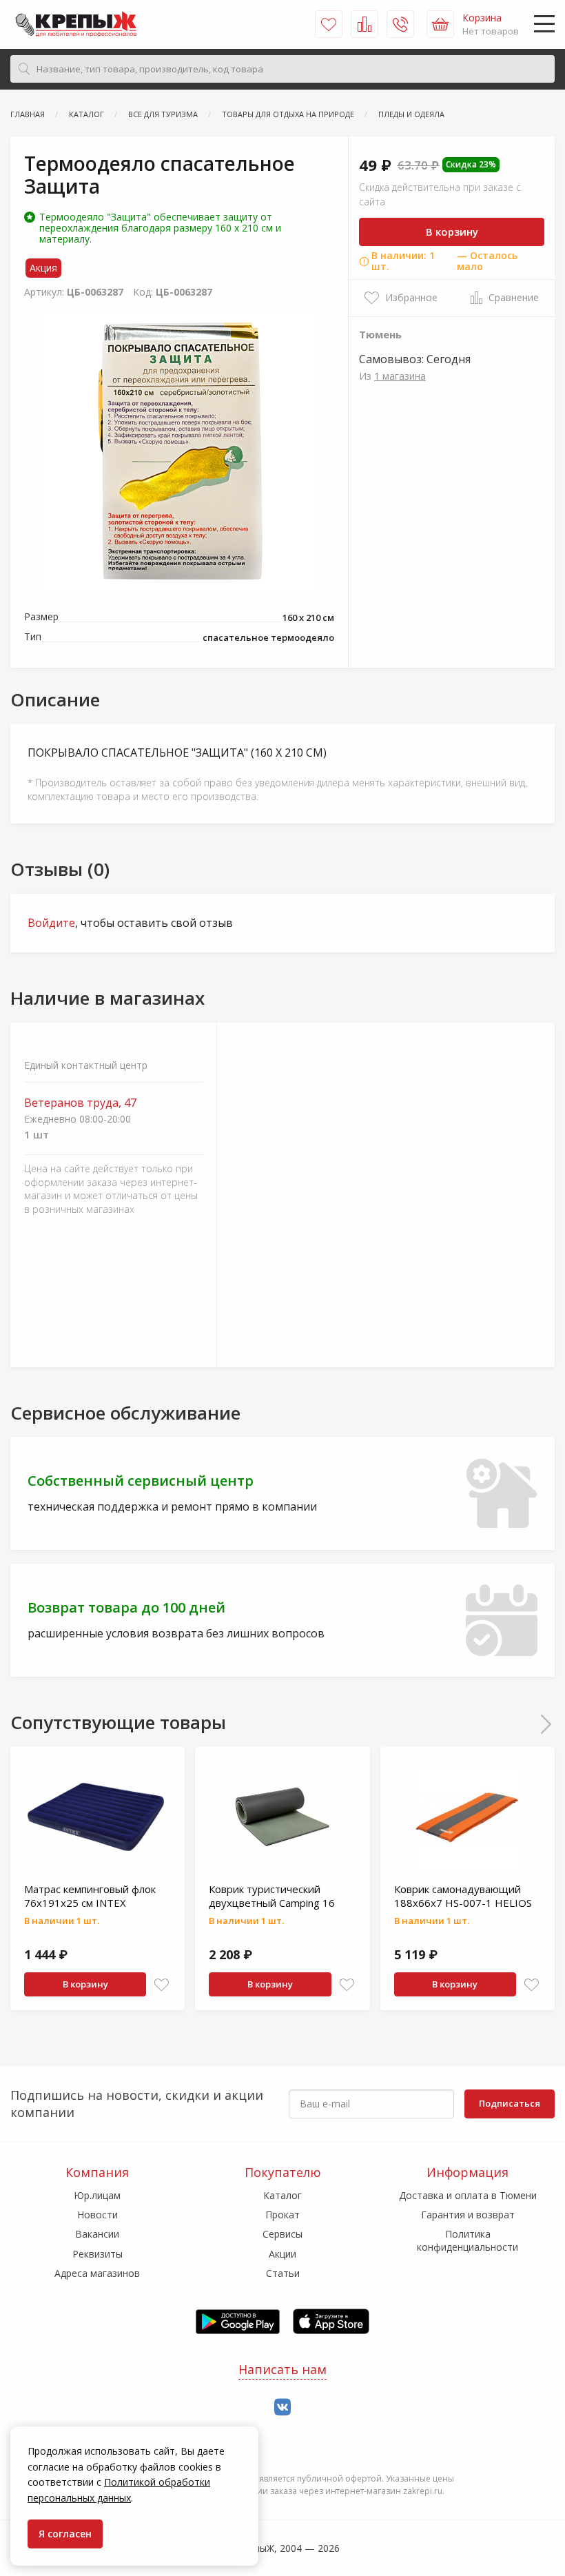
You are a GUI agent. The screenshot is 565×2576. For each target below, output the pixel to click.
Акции (282, 2254)
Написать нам (282, 2369)
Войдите (51, 923)
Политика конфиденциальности (468, 2240)
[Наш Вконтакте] (282, 2408)
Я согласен (65, 2534)
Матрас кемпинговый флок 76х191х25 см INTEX (90, 1896)
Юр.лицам (97, 2195)
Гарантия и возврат (468, 2215)
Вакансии (97, 2234)
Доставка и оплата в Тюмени (468, 2195)
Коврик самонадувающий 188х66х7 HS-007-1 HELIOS (463, 1896)
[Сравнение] (364, 24)
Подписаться (510, 2103)
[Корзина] (440, 24)
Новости (97, 2215)
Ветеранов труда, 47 (80, 1103)
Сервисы (282, 2234)
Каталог (282, 2195)
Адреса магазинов (97, 2273)
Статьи (283, 2273)
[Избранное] (329, 24)
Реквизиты (97, 2254)
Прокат (282, 2215)
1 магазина (400, 376)
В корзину (452, 232)
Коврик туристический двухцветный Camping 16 (272, 1896)
